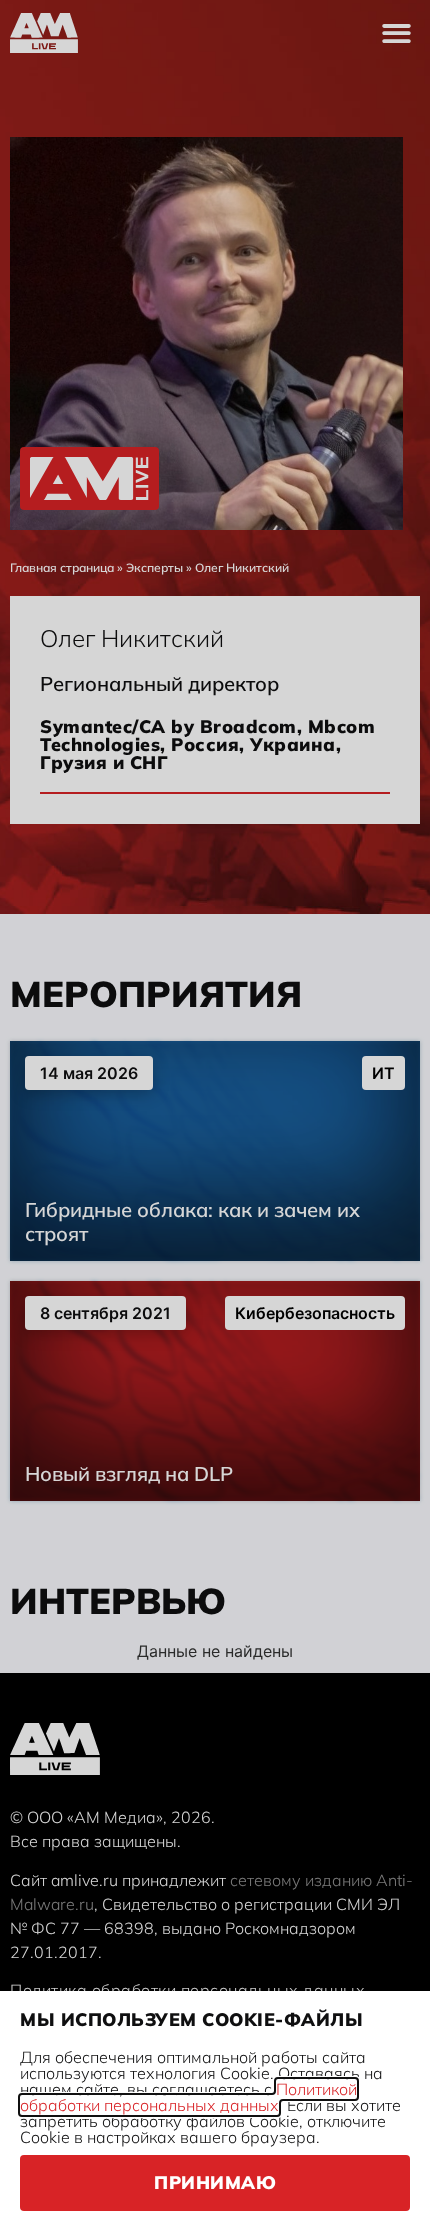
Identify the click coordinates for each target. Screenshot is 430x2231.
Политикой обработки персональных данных (188, 2097)
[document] (215, 1115)
